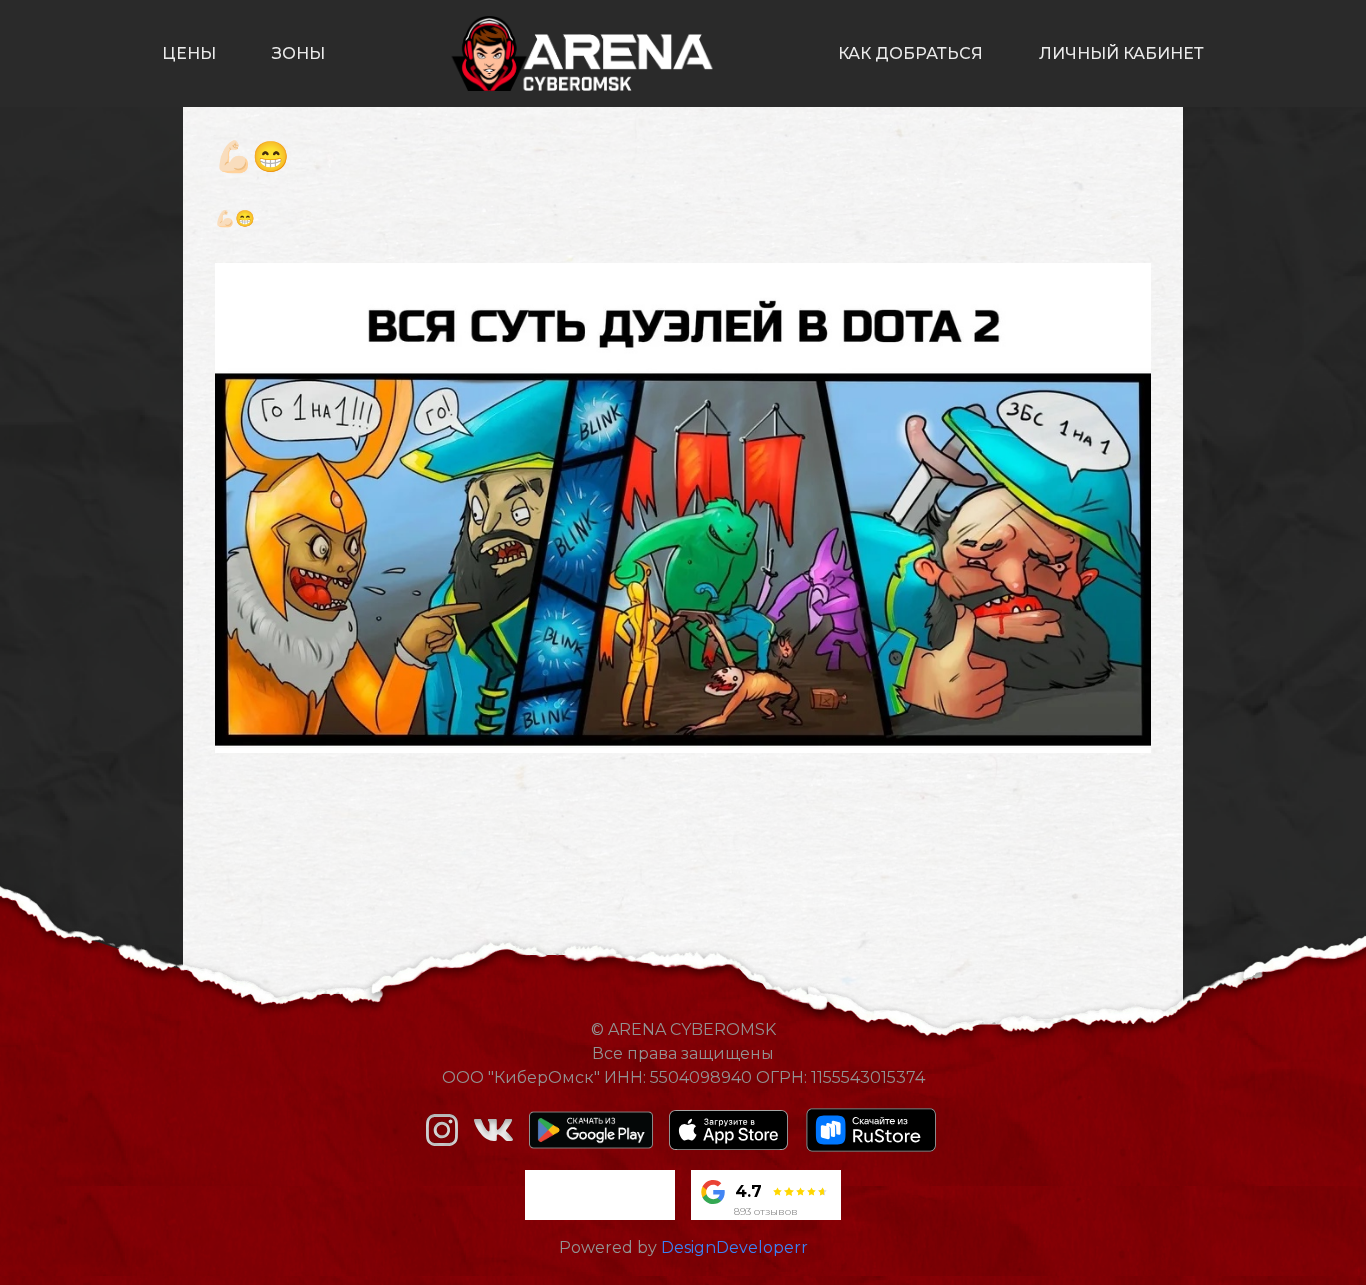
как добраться (910, 53)
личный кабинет (1121, 53)
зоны (298, 53)
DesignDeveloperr (734, 1247)
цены (189, 53)
